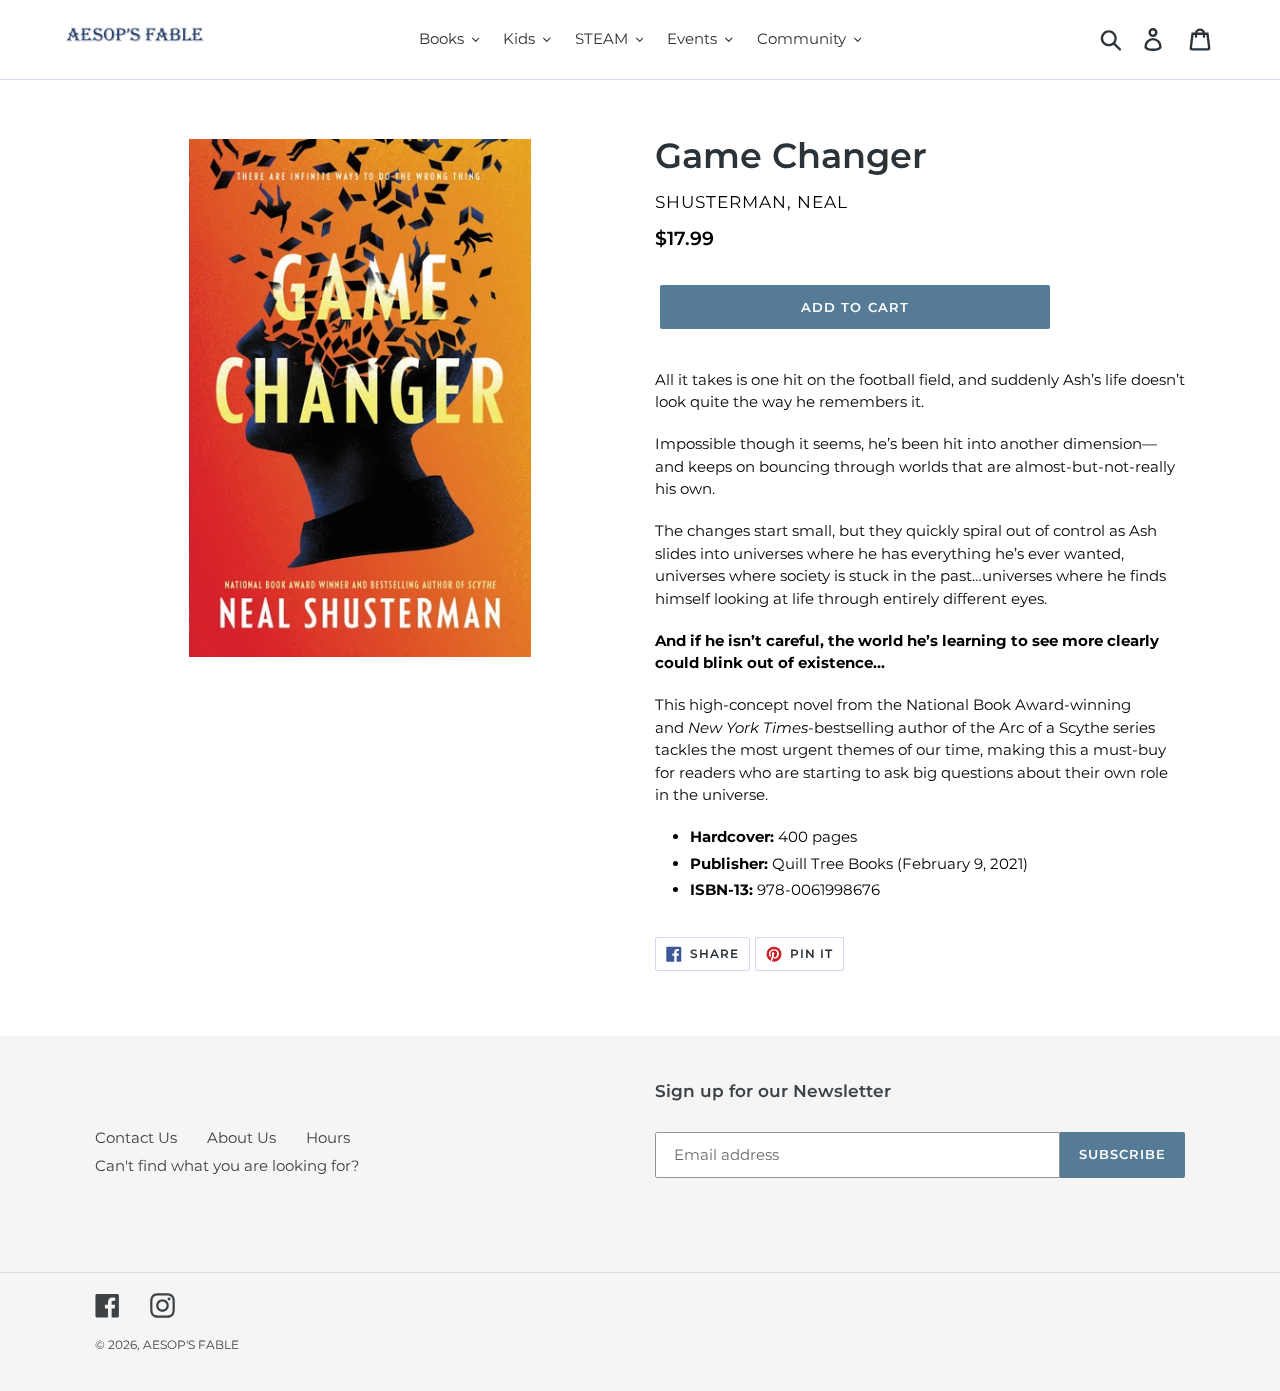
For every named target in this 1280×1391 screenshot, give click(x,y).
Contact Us (136, 1137)
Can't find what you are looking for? (227, 1165)
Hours (328, 1137)
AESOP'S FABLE (191, 1344)
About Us (241, 1137)
